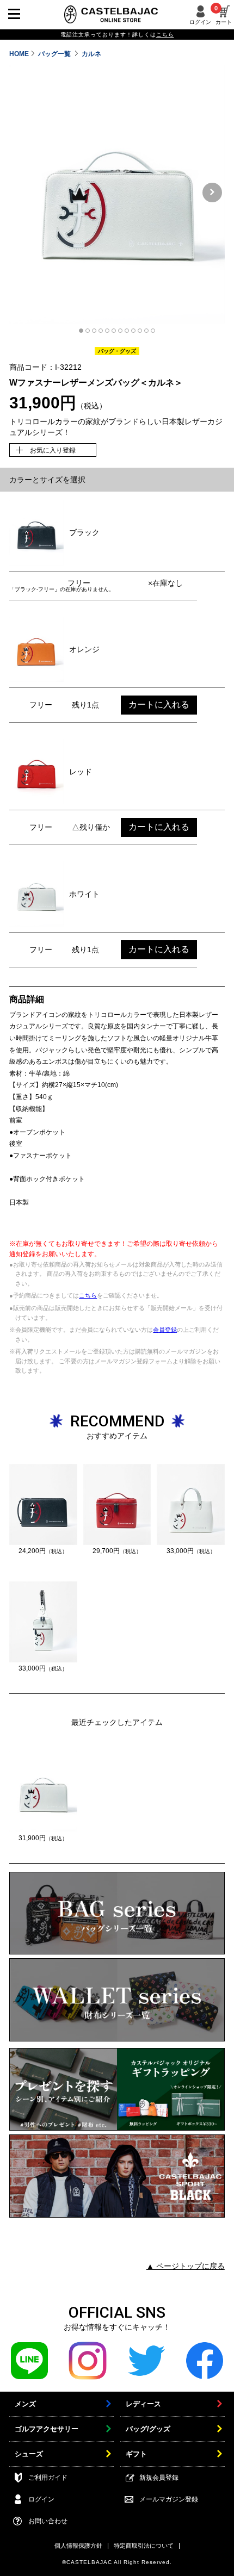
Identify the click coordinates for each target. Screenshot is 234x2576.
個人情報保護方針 (78, 2546)
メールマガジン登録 (169, 2499)
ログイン (200, 22)
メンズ (25, 2404)
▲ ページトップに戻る (186, 2266)
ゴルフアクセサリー (47, 2429)
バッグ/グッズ (148, 2429)
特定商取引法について (144, 2546)
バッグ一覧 (55, 54)
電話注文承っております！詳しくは (117, 35)
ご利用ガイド (48, 2478)
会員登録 (165, 1330)
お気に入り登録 (53, 450)
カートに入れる (159, 704)
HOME (19, 54)
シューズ (29, 2454)
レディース (143, 2404)
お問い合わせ (48, 2521)
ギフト (136, 2454)
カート (224, 15)
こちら (88, 1295)
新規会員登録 (159, 2478)
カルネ (91, 54)
